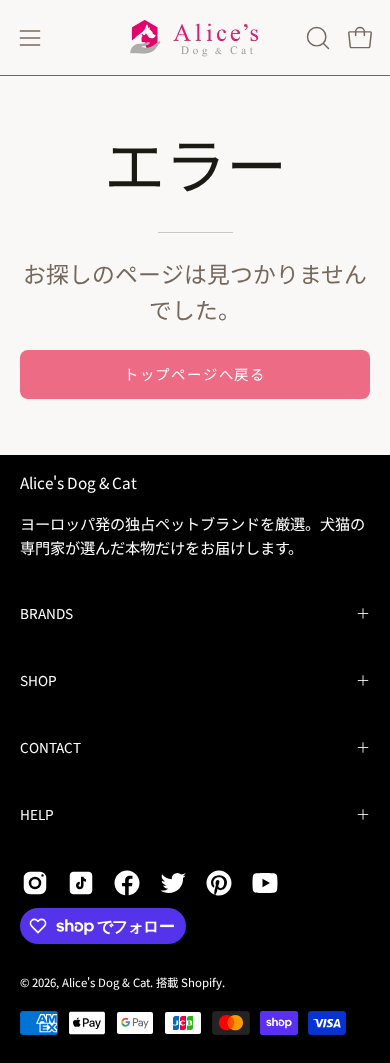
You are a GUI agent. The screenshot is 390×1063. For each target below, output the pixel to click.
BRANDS (46, 613)
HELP (37, 814)
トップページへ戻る (195, 373)
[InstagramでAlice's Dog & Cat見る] (35, 883)
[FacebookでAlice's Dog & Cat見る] (127, 883)
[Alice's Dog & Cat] (195, 37)
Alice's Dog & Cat (78, 482)
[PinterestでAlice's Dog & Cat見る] (219, 883)
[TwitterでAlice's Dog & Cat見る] (173, 883)
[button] (316, 38)
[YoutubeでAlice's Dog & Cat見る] (265, 883)
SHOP (38, 680)
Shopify (201, 982)
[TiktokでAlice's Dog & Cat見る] (81, 883)
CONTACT (50, 747)
